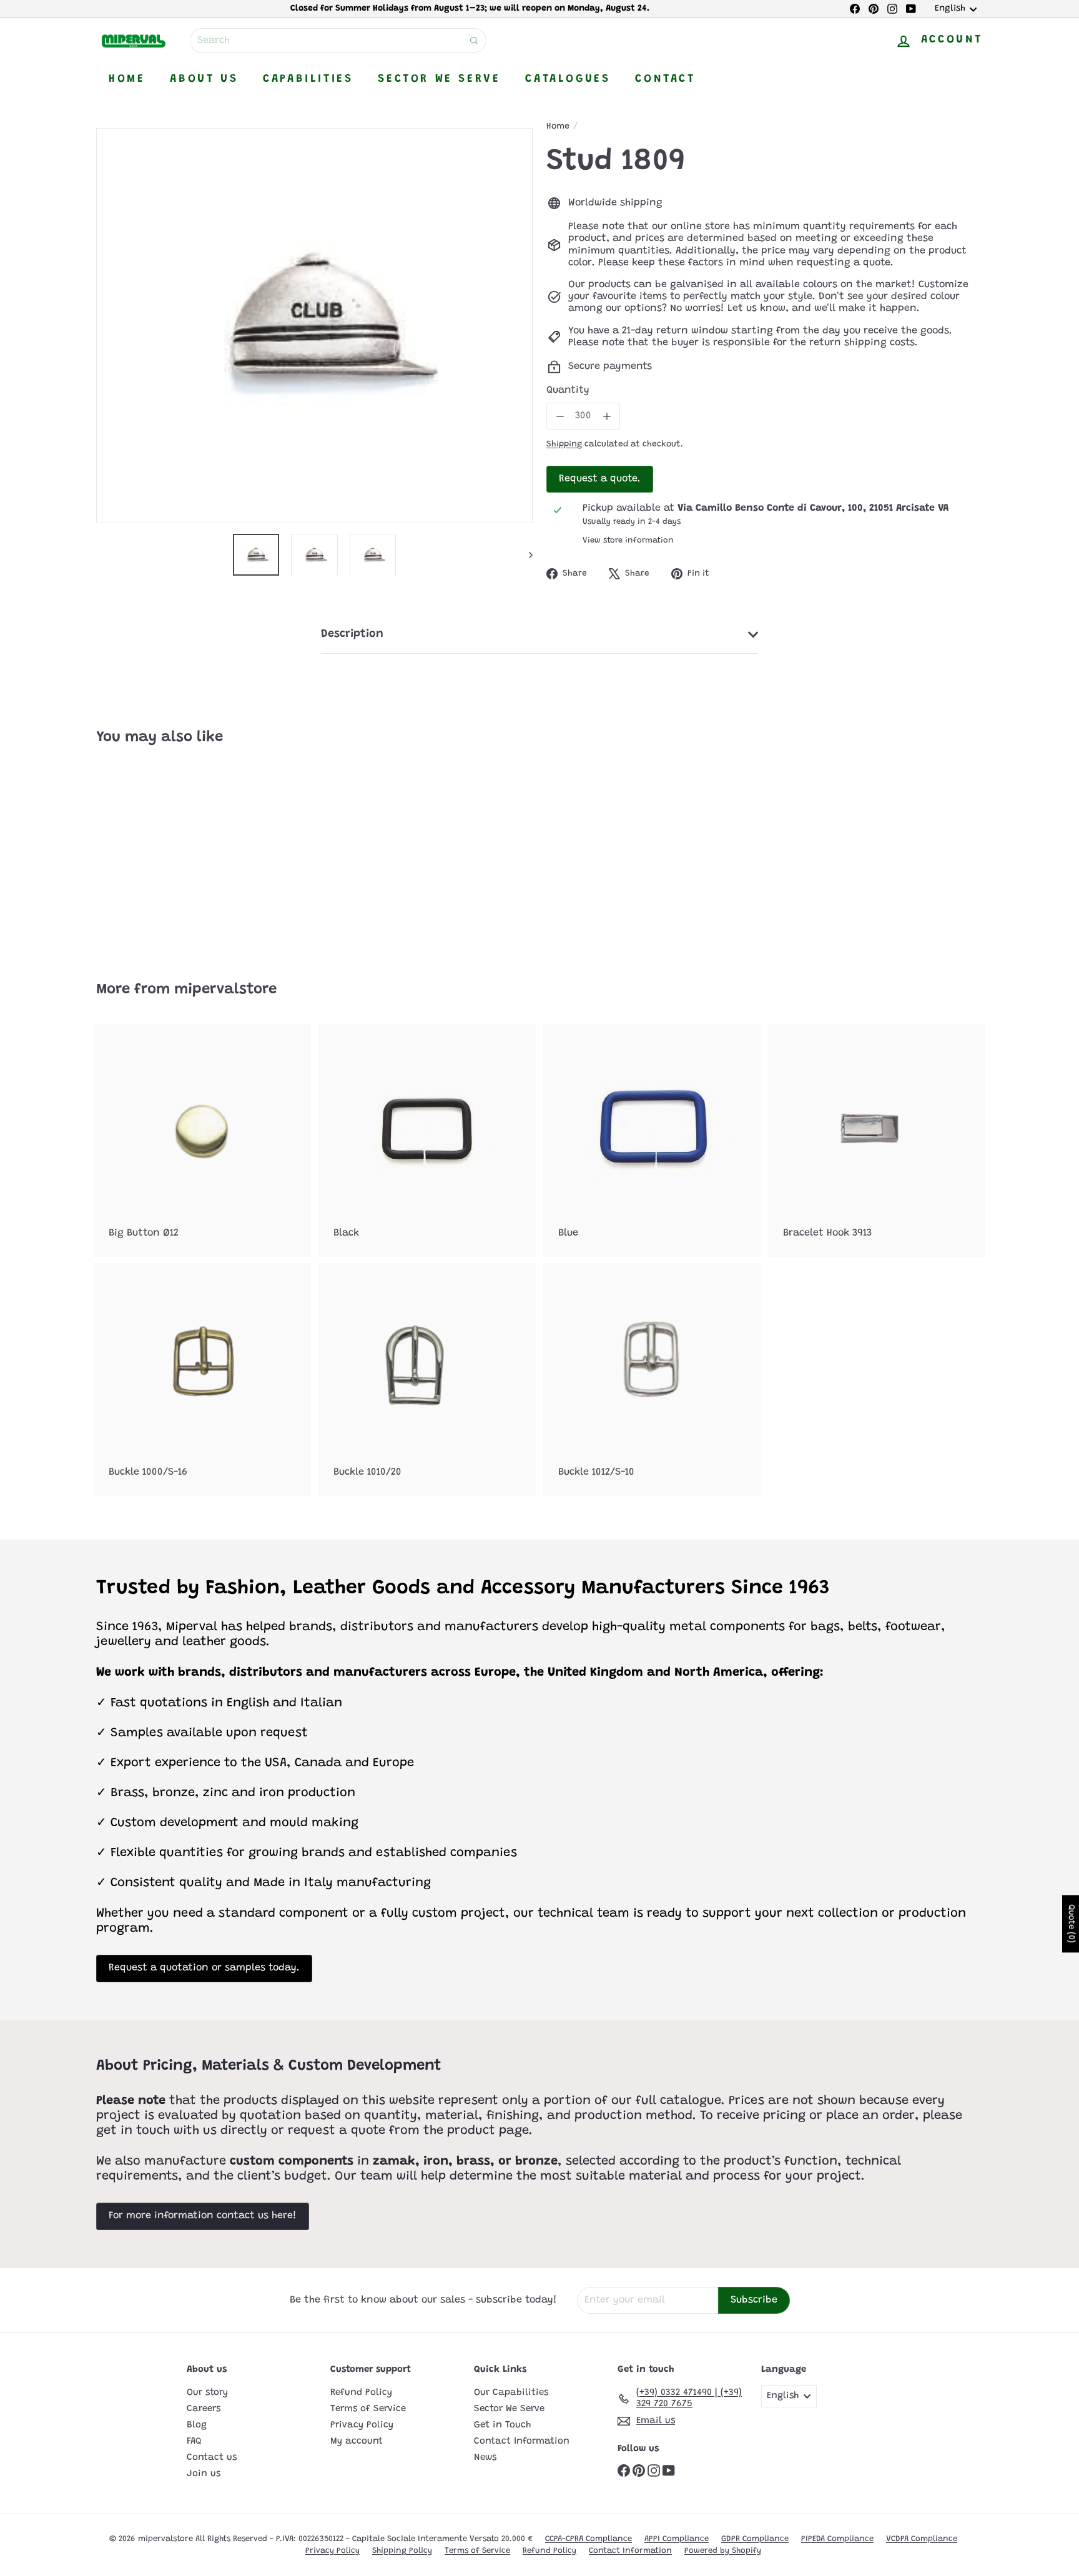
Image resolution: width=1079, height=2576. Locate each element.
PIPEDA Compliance (837, 2539)
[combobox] (338, 41)
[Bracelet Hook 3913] (877, 1140)
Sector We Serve (439, 79)
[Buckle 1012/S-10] (652, 1379)
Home (127, 79)
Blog (197, 2425)
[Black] (427, 1140)
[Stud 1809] (165, 854)
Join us (204, 2474)
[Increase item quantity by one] (607, 416)
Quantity (568, 390)
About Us (204, 79)
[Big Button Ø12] (202, 1140)
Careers (204, 2409)
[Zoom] (314, 326)
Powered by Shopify (723, 2551)
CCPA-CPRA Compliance (589, 2539)
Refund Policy (361, 2393)
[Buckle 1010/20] (427, 1379)
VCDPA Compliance (922, 2539)
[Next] (525, 555)
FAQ (194, 2441)
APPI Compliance (677, 2539)
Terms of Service (368, 2409)
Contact (665, 79)
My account (357, 2441)
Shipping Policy (402, 2551)
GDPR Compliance (755, 2539)
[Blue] (652, 1140)
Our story (207, 2393)
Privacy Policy (362, 2425)
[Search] (474, 41)
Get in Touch (502, 2425)
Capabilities (308, 79)
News (485, 2458)
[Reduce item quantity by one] (560, 416)
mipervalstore (225, 990)
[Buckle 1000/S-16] (202, 1379)
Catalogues (568, 79)
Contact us (212, 2458)
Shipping (564, 445)
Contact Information (522, 2441)
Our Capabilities (511, 2393)
